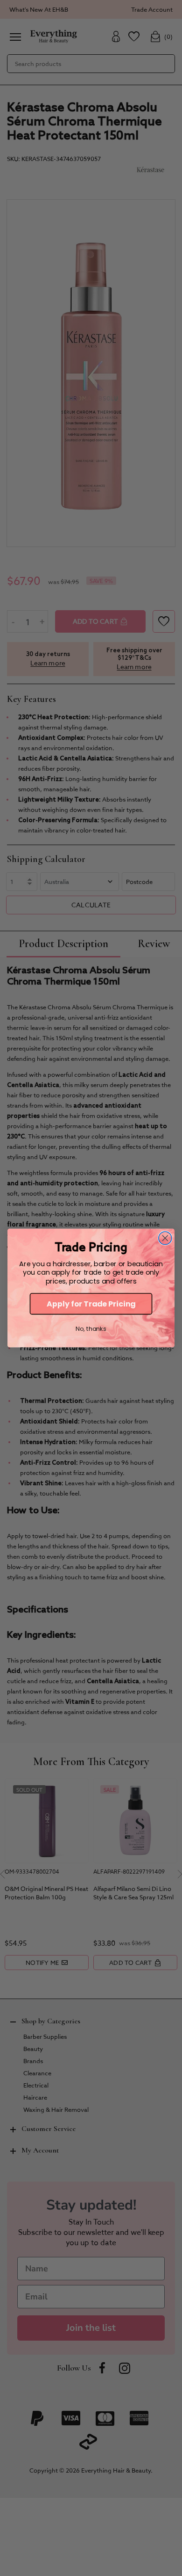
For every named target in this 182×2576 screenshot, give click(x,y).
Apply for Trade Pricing (91, 1304)
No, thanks (91, 1329)
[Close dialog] (165, 1238)
